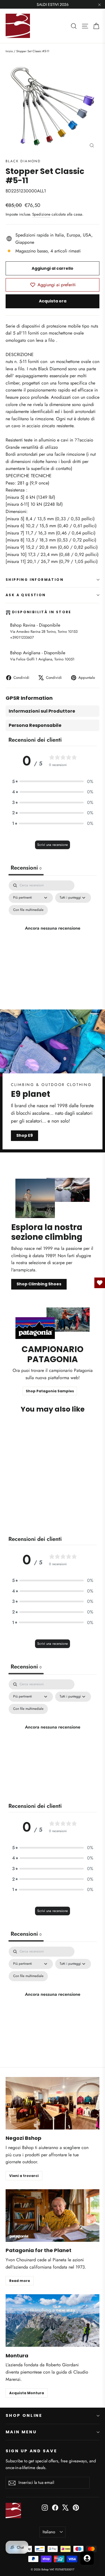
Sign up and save (31, 2451)
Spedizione (41, 214)
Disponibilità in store (42, 612)
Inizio (9, 51)
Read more (20, 2281)
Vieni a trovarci (24, 2176)
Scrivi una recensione (53, 845)
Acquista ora (53, 301)
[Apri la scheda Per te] (87, 2558)
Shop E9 (25, 1135)
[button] (53, 782)
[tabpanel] (53, 934)
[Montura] (53, 2320)
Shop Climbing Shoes (39, 1284)
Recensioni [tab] (26, 868)
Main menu (21, 2432)
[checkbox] (28, 910)
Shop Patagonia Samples (50, 1391)
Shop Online (24, 2415)
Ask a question (26, 595)
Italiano (49, 2532)
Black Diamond (23, 161)
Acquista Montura (27, 2393)
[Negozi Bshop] (53, 2103)
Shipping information (35, 580)
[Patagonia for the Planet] (53, 2215)
